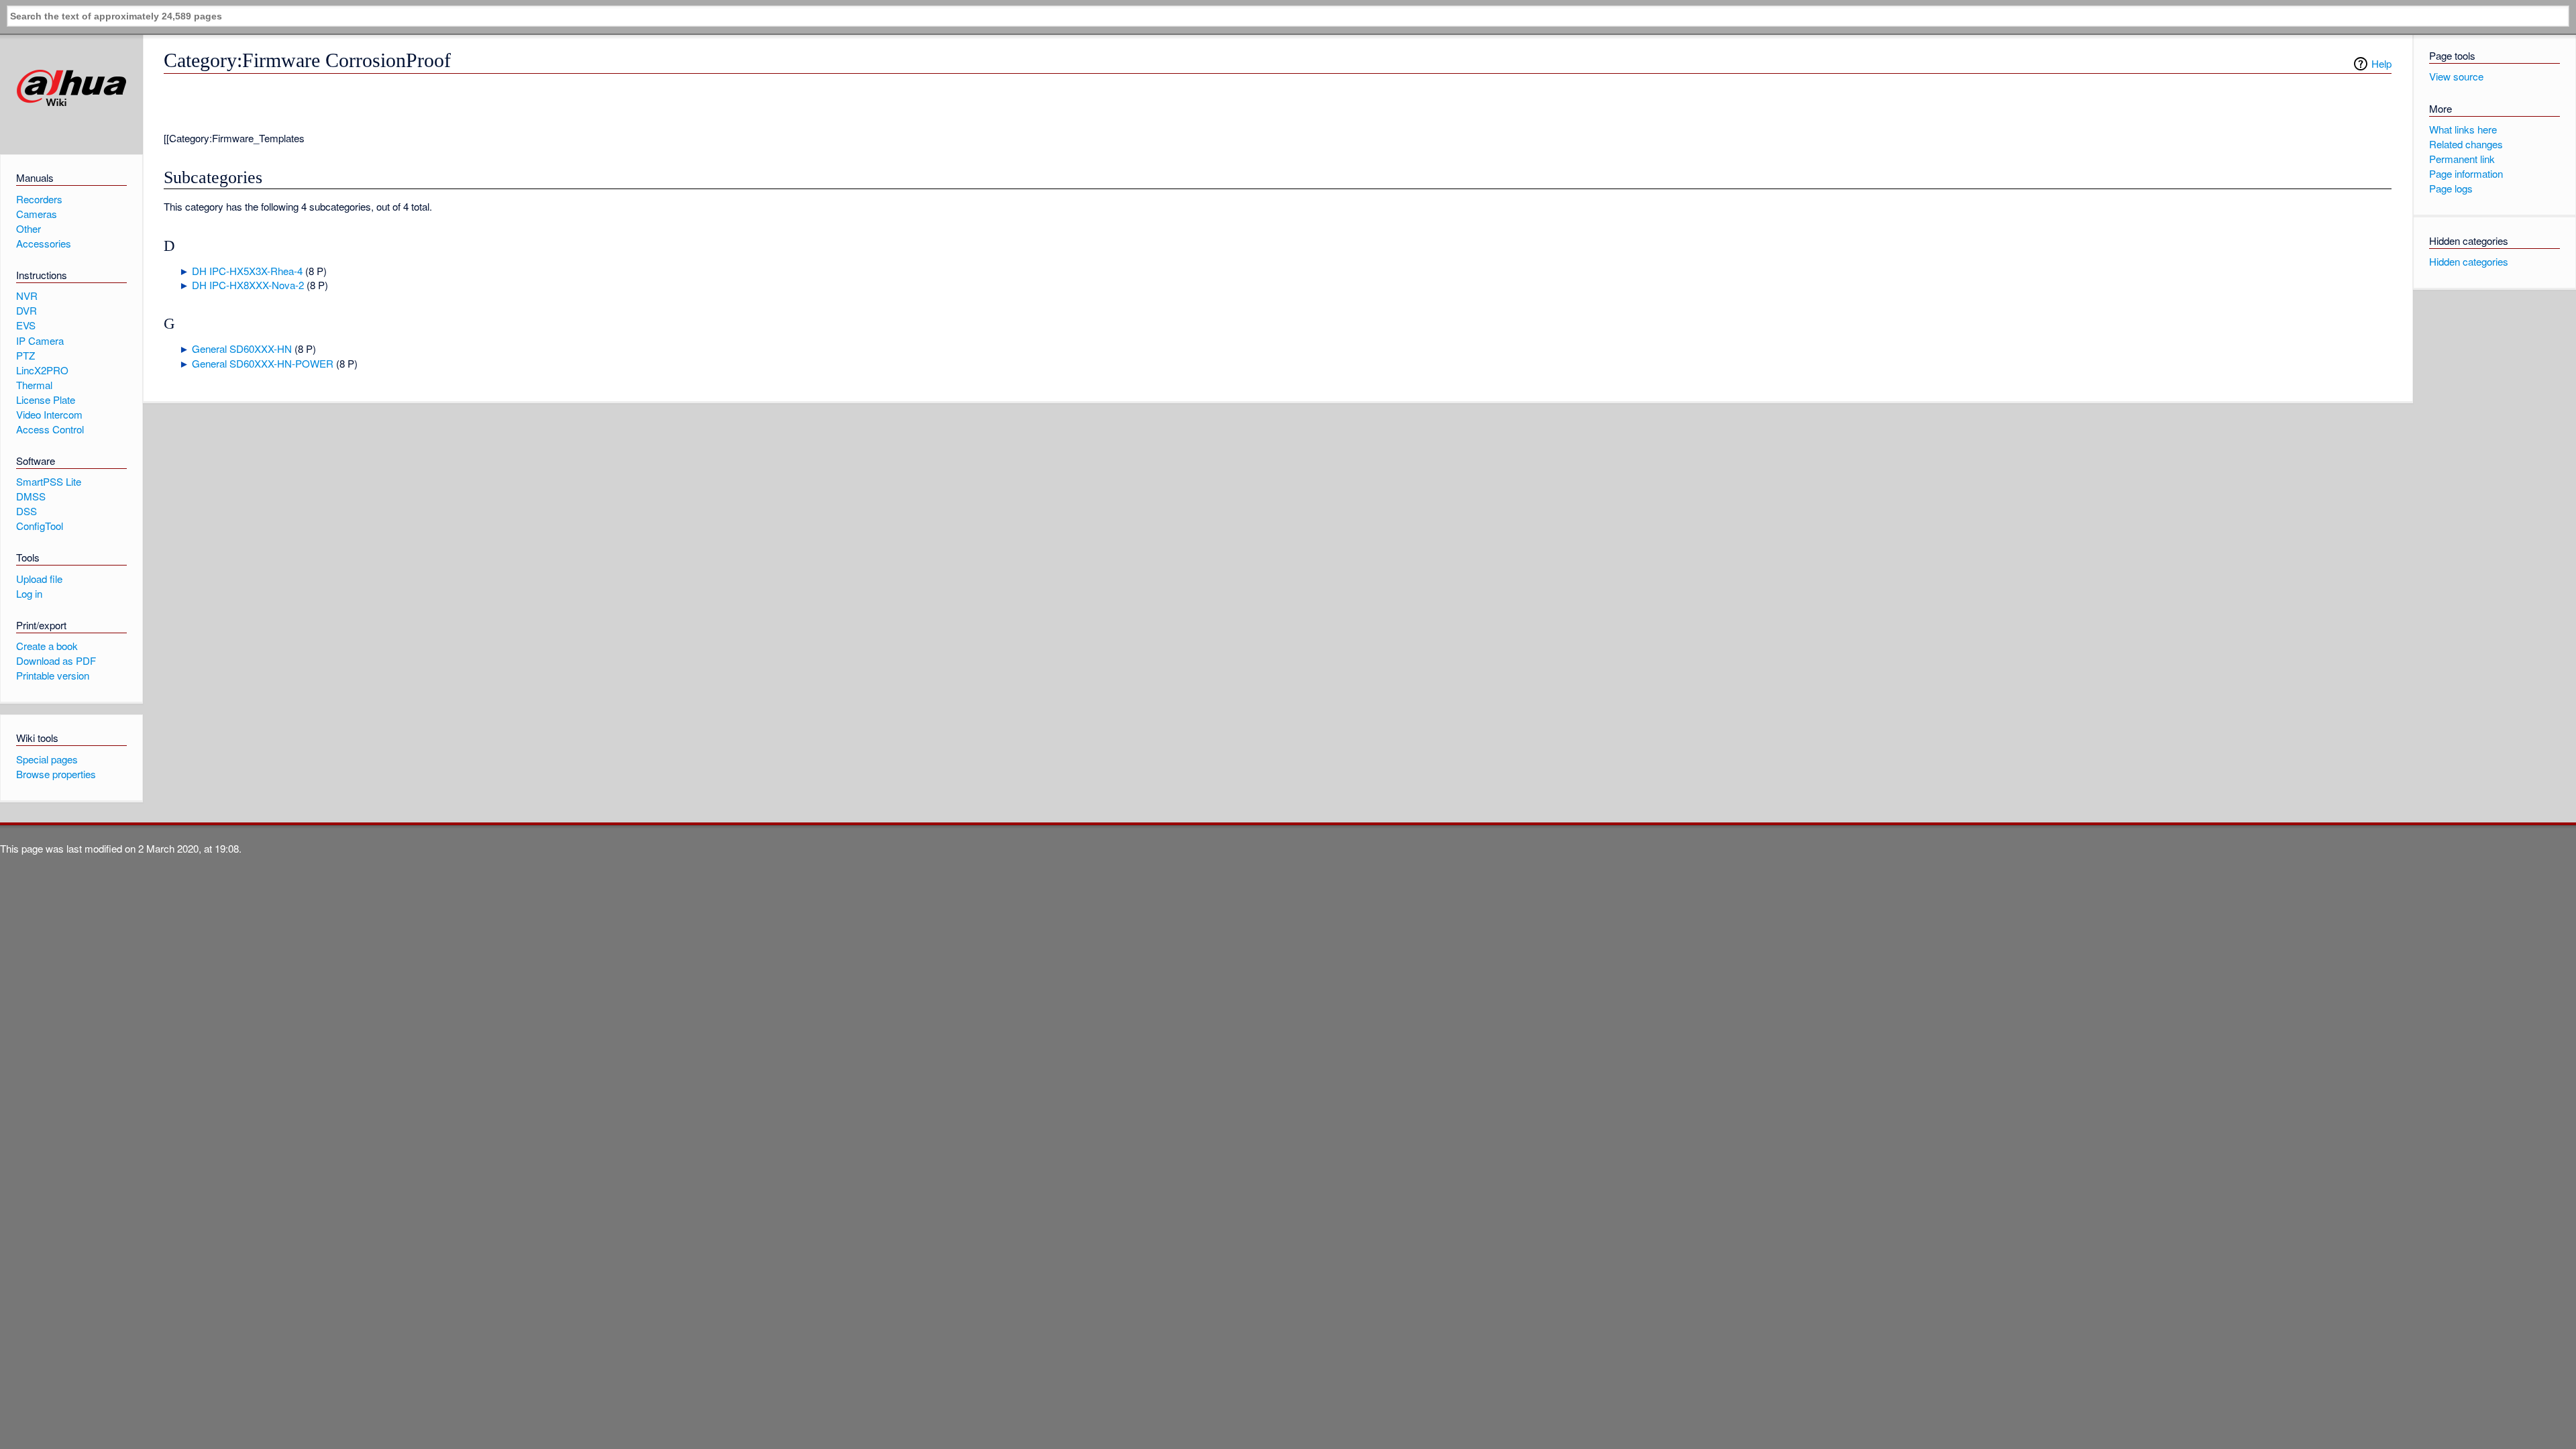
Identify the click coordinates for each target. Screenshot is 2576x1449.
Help (2381, 63)
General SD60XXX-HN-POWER (263, 363)
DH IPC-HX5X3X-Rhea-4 (247, 271)
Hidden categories (2469, 261)
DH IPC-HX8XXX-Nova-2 (248, 285)
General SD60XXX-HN (242, 348)
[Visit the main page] (71, 88)
